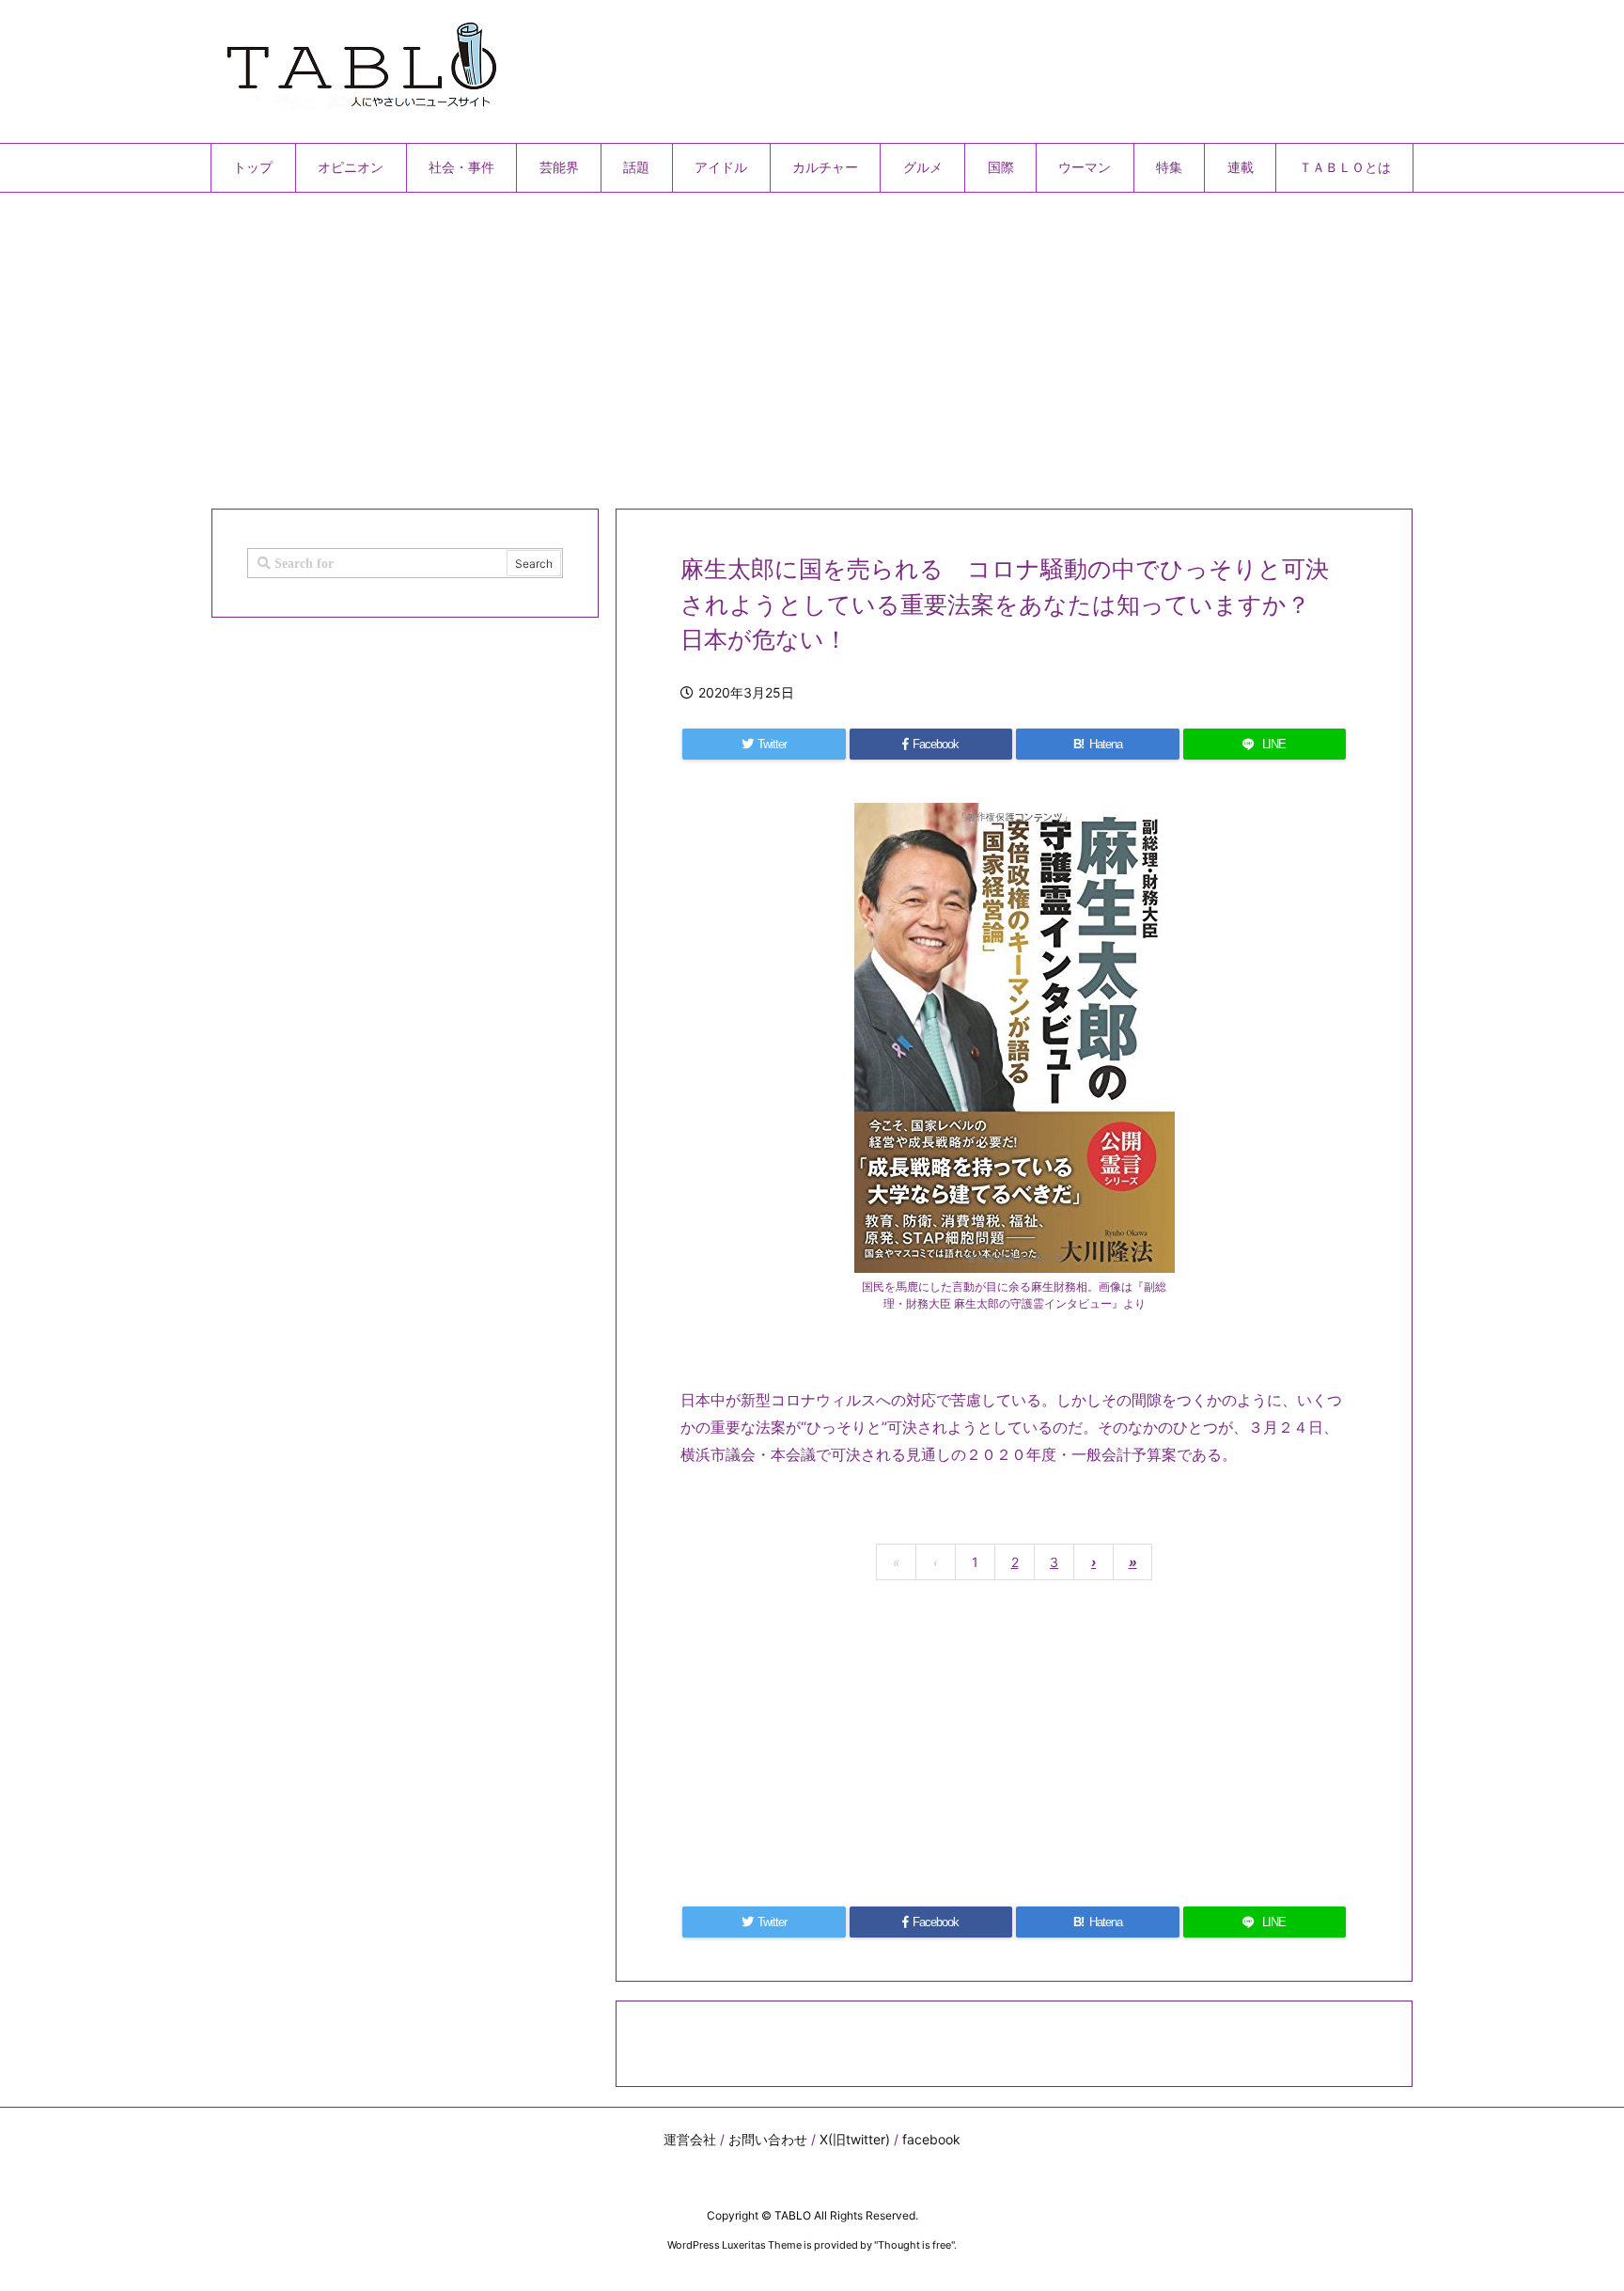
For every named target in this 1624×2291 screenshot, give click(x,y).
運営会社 (690, 2139)
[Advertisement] (774, 343)
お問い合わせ (768, 2139)
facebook (931, 2139)
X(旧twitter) (855, 2139)
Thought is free (914, 2245)
